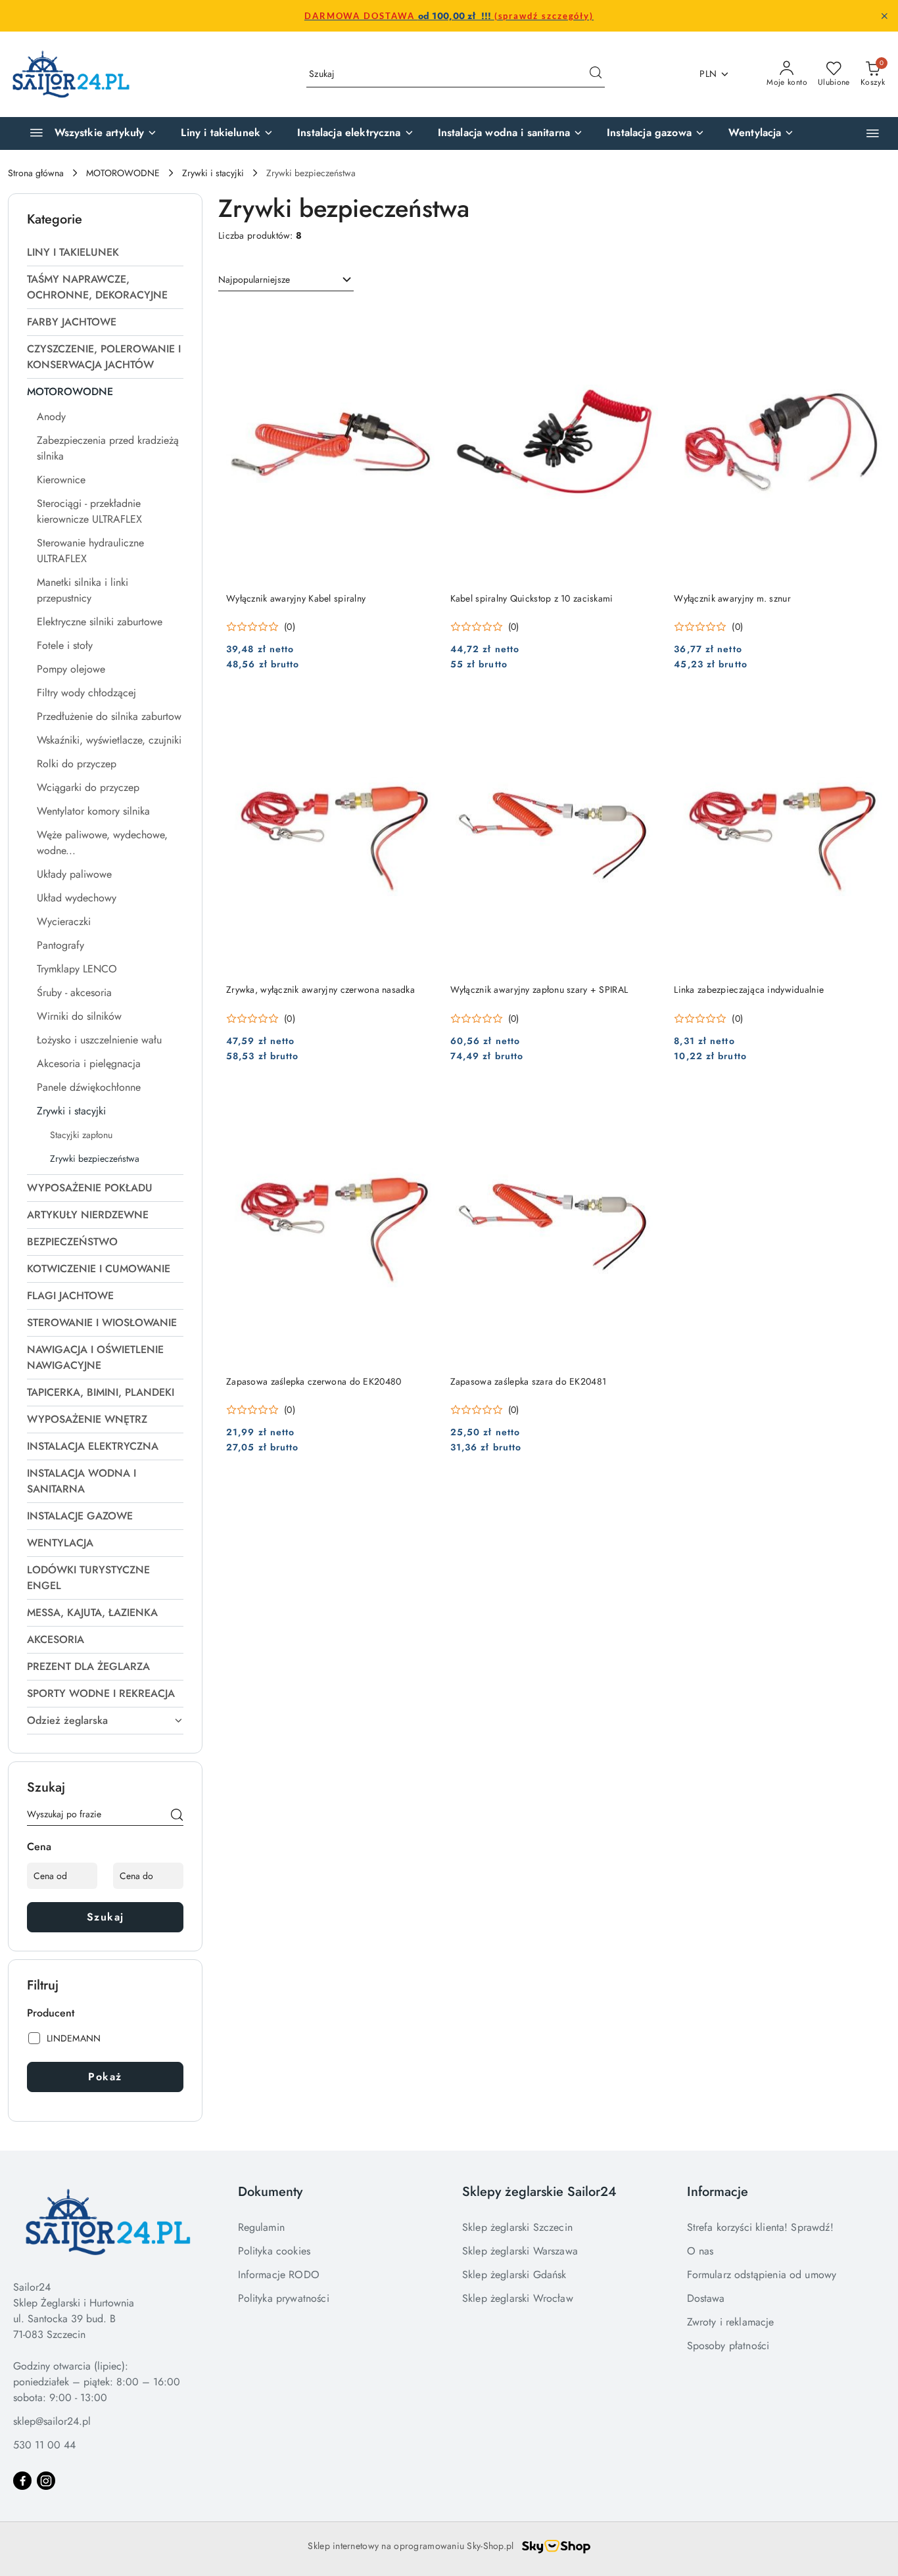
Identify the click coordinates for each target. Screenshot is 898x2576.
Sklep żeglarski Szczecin (517, 2227)
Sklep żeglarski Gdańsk (514, 2275)
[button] (873, 133)
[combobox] (286, 280)
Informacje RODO (279, 2275)
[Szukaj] (177, 1817)
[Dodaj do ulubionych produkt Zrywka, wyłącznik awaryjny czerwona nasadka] (419, 711)
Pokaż (105, 2077)
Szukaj (106, 1917)
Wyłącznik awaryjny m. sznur (732, 598)
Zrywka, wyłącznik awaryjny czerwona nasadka (320, 990)
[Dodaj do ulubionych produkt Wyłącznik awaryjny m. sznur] (867, 320)
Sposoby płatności (728, 2346)
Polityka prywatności (284, 2298)
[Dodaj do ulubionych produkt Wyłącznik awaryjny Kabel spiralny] (419, 320)
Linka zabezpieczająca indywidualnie (749, 990)
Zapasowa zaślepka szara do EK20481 (529, 1381)
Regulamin (261, 2227)
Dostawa (706, 2298)
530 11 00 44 (44, 2445)
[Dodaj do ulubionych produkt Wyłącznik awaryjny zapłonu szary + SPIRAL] (643, 711)
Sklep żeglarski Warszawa (520, 2251)
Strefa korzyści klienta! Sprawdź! (760, 2227)
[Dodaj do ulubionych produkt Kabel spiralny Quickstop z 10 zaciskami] (643, 320)
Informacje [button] (718, 2192)
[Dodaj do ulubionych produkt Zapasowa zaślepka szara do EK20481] (643, 1103)
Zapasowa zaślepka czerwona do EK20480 (314, 1381)
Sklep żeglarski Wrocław (518, 2298)
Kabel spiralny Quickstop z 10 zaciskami (532, 598)
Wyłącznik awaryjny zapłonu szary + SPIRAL (539, 990)
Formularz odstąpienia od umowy (762, 2275)
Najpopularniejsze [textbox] (254, 279)
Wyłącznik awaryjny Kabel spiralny (296, 598)
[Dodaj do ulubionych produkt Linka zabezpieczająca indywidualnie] (867, 711)
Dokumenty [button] (270, 2192)
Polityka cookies (274, 2251)
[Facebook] (22, 2481)
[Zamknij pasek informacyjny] (884, 16)
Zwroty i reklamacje (731, 2322)
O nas (700, 2251)
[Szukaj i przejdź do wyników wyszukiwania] (596, 74)
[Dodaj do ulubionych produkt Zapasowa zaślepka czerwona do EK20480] (419, 1103)
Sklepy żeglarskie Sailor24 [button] (539, 2192)
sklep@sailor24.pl (52, 2421)
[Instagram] (46, 2481)
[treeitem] (105, 252)
